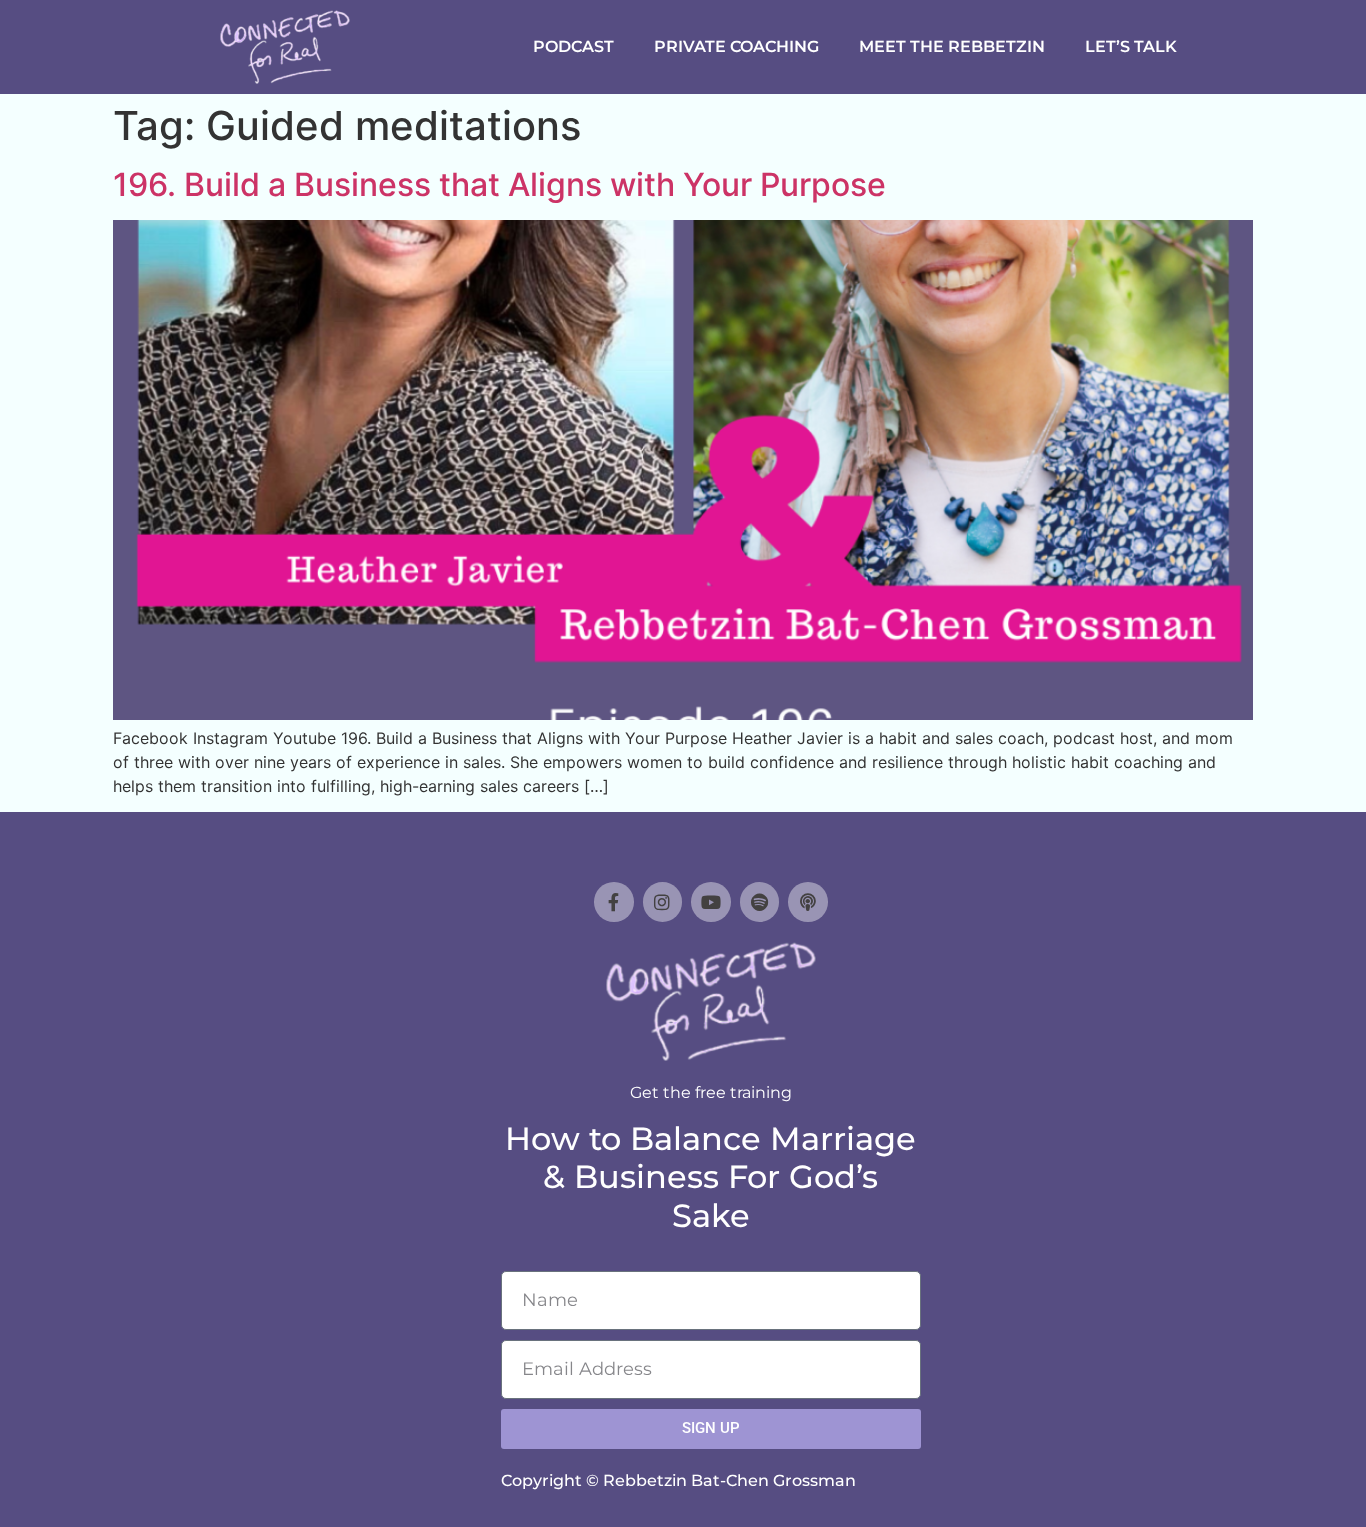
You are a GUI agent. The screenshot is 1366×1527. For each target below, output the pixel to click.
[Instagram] (663, 902)
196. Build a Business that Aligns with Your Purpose (499, 184)
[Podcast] (808, 902)
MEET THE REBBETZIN (952, 46)
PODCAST (573, 46)
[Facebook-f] (614, 902)
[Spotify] (760, 902)
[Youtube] (711, 902)
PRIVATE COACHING (736, 46)
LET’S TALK (1131, 46)
